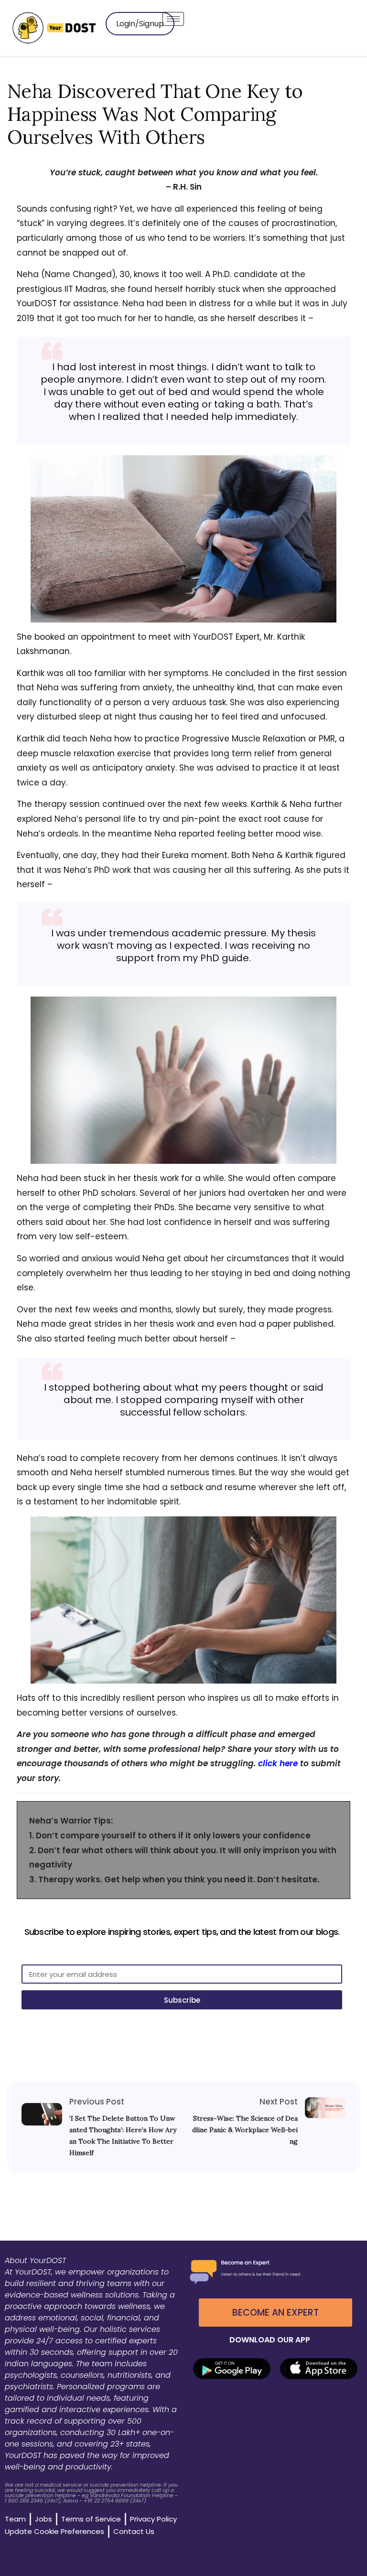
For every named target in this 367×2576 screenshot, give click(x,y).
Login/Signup (140, 24)
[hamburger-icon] (173, 19)
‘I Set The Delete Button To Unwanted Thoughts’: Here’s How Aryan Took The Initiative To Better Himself (123, 2136)
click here (278, 1763)
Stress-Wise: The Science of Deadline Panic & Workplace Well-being (245, 2130)
